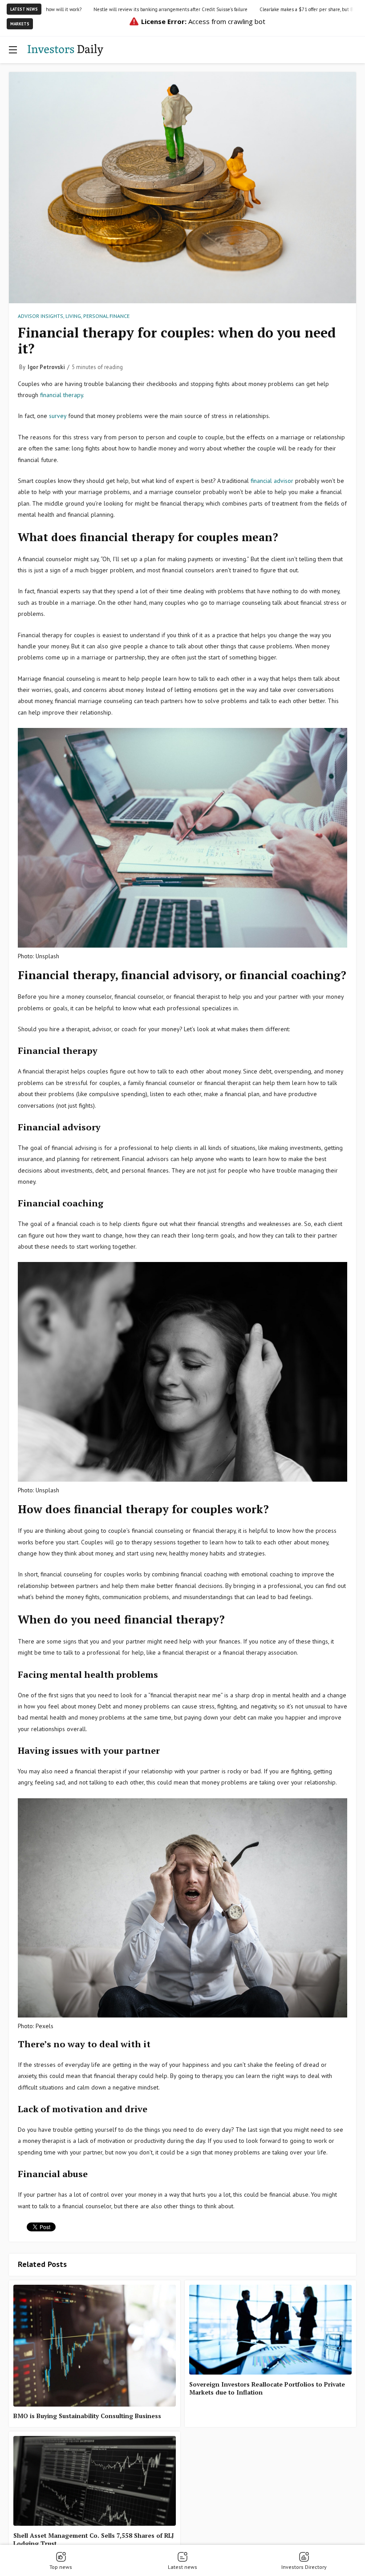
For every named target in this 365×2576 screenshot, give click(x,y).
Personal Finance (106, 316)
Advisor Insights (41, 316)
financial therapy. (62, 395)
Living (73, 316)
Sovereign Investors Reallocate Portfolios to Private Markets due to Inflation (267, 2388)
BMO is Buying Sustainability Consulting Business (87, 2416)
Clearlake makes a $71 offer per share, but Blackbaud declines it (269, 9)
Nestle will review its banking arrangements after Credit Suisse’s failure (112, 9)
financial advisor (272, 481)
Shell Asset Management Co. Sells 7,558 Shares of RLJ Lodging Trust (94, 2540)
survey (59, 416)
